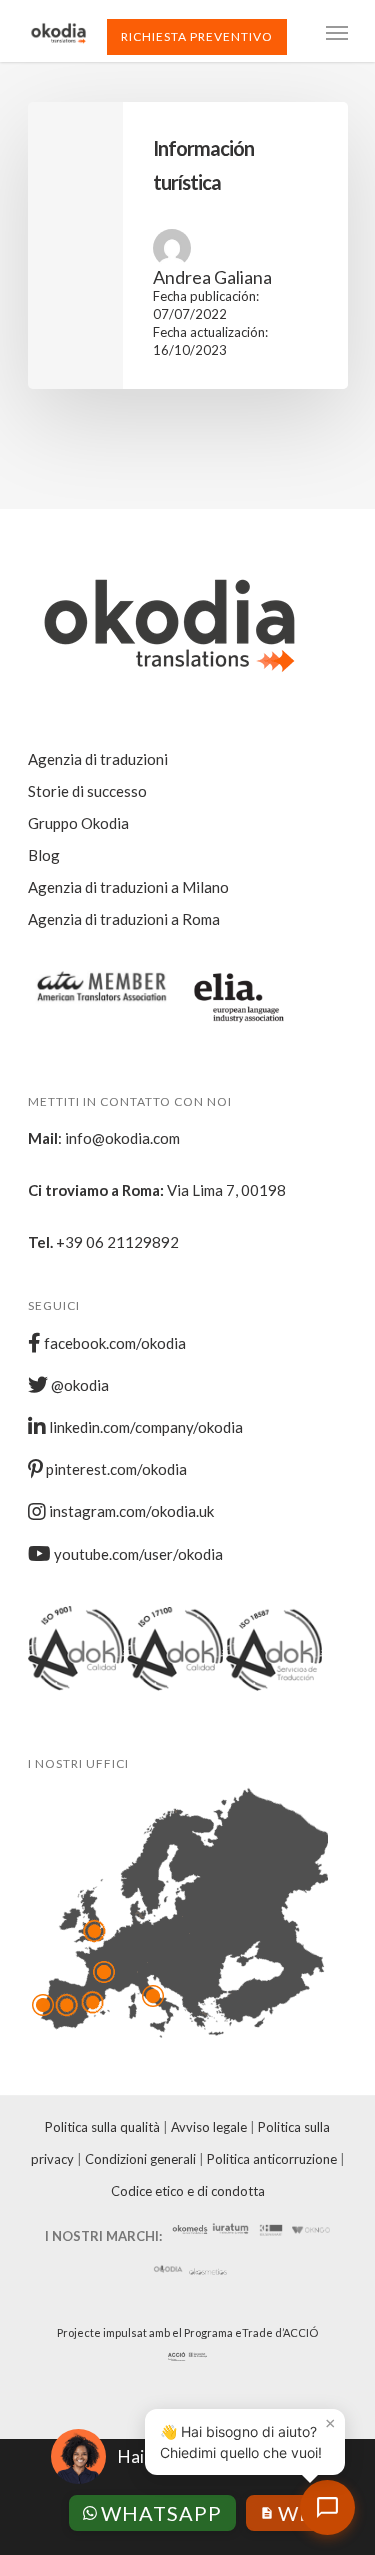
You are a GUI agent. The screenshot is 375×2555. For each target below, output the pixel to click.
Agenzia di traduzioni (98, 759)
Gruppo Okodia (78, 823)
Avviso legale (209, 2127)
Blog (44, 855)
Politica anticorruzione (272, 2159)
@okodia (78, 1385)
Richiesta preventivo (197, 36)
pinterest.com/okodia (115, 1469)
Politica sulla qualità (102, 2127)
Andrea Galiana (212, 277)
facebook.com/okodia (113, 1343)
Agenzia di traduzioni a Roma (124, 919)
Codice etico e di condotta (188, 2191)
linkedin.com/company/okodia (144, 1427)
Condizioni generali (140, 2159)
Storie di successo (87, 791)
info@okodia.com (122, 1138)
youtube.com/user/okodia (137, 1554)
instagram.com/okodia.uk (130, 1511)
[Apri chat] (327, 2507)
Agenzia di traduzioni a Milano (128, 887)
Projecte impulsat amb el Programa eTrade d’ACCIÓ (187, 2332)
